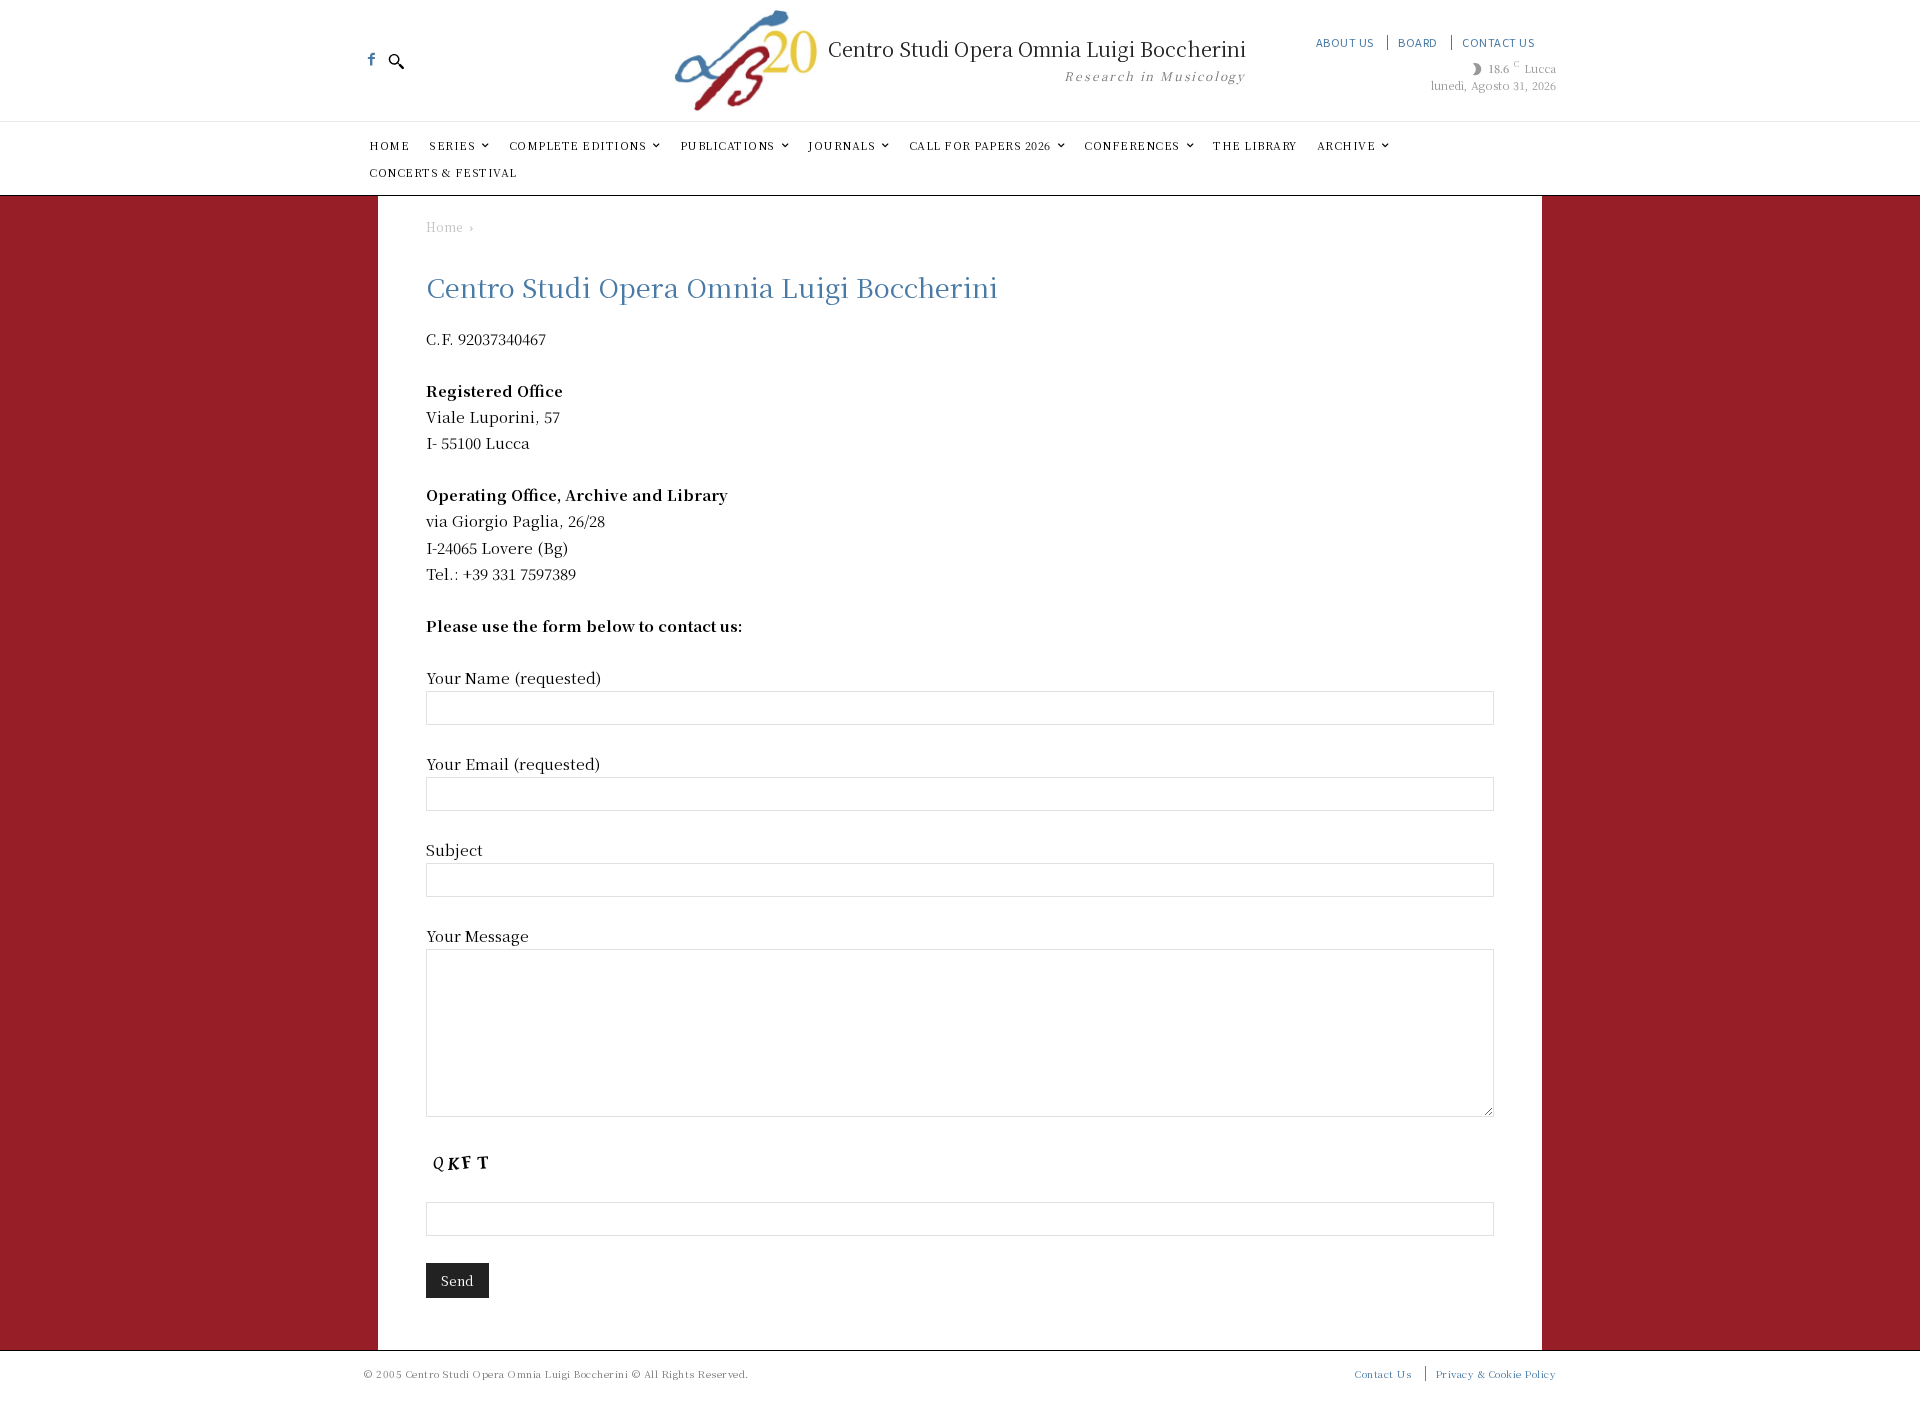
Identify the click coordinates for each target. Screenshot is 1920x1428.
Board (1418, 42)
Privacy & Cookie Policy (1496, 1373)
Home (444, 226)
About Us (1345, 42)
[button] (396, 61)
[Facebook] (371, 54)
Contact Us (1498, 42)
